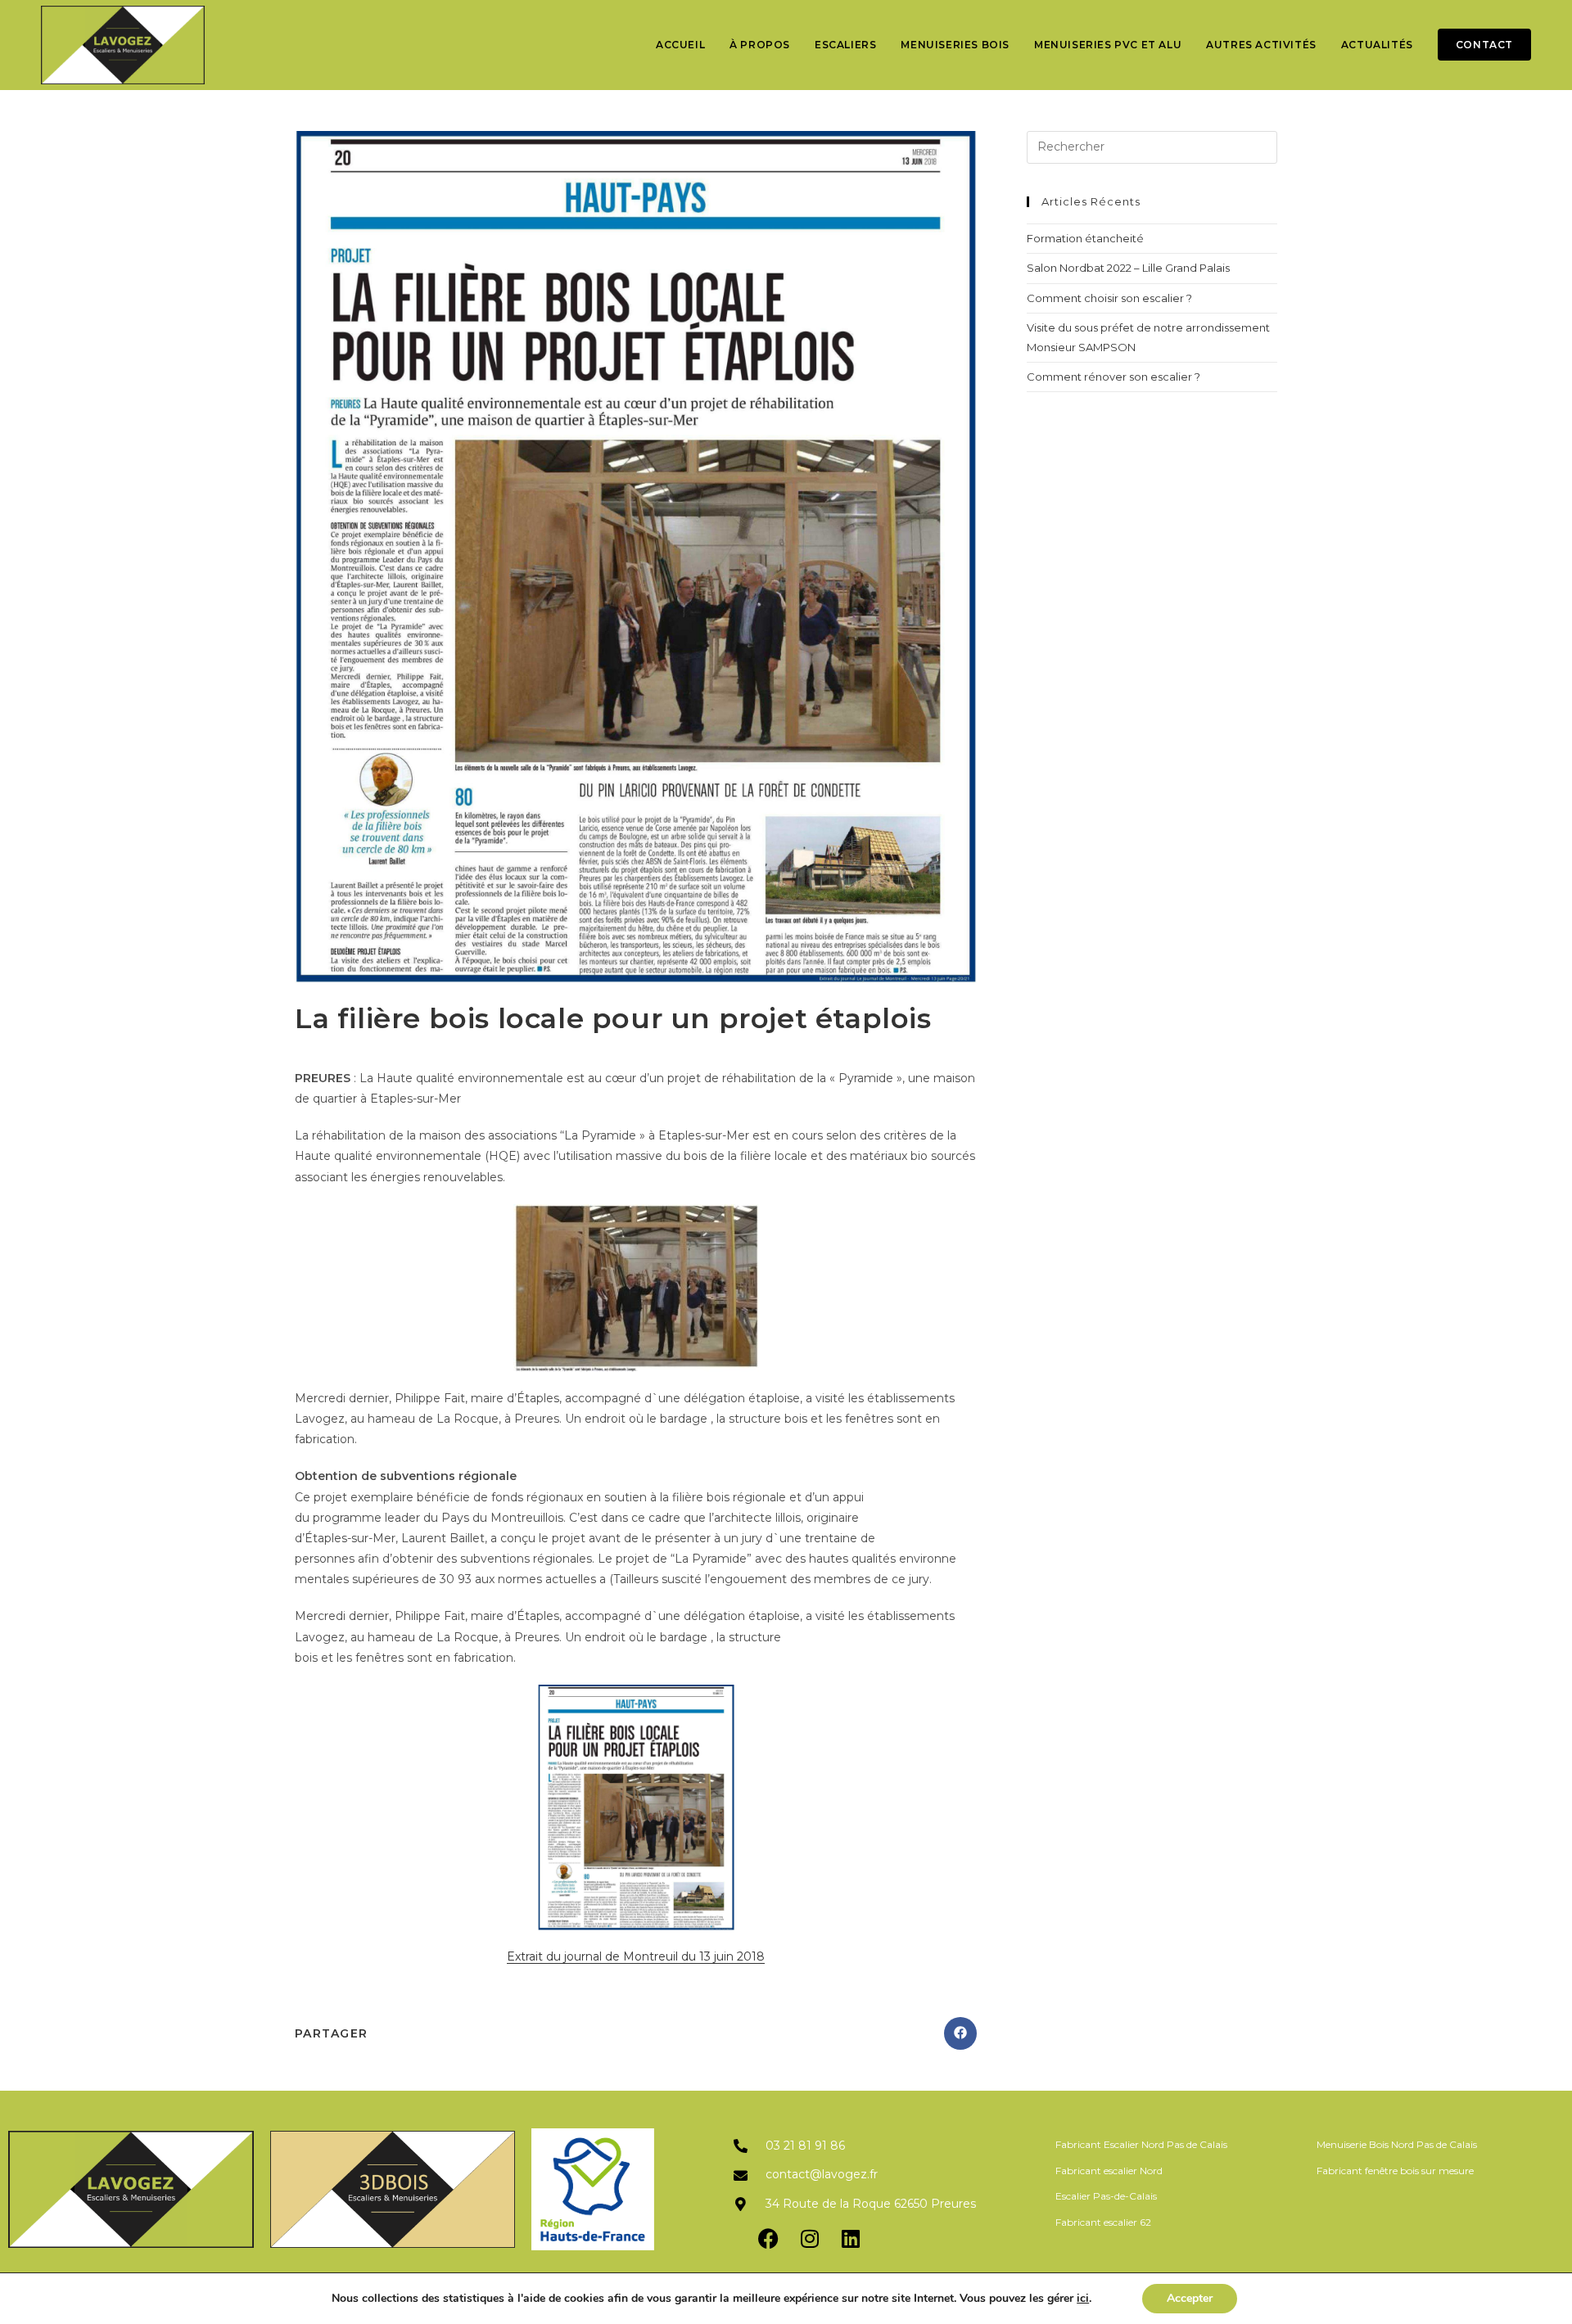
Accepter (1190, 2298)
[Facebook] (769, 2239)
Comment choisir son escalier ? (1109, 298)
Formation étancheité (1085, 238)
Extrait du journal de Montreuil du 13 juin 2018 (636, 1956)
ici (1083, 2299)
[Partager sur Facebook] (960, 2033)
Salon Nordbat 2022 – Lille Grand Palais (1128, 268)
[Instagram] (810, 2239)
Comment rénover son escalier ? (1113, 377)
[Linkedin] (851, 2239)
